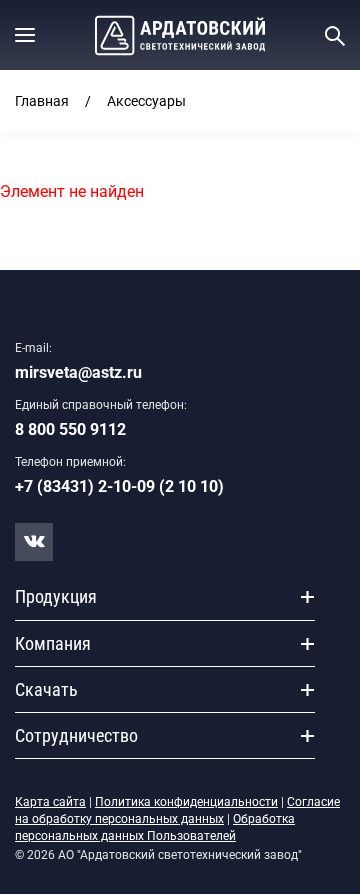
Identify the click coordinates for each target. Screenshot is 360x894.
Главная (42, 101)
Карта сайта (50, 802)
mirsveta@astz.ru (78, 372)
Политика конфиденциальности (186, 802)
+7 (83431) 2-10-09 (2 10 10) (119, 486)
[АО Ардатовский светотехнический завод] (180, 35)
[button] (25, 35)
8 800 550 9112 (70, 429)
